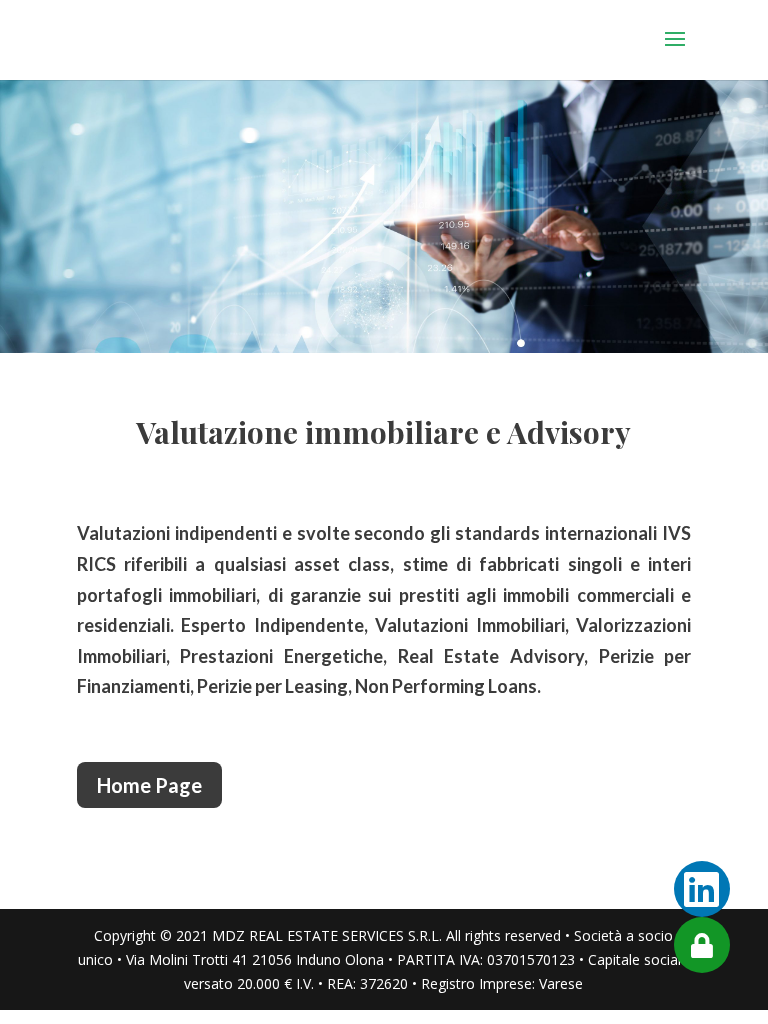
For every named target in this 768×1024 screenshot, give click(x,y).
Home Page (149, 785)
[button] (702, 945)
